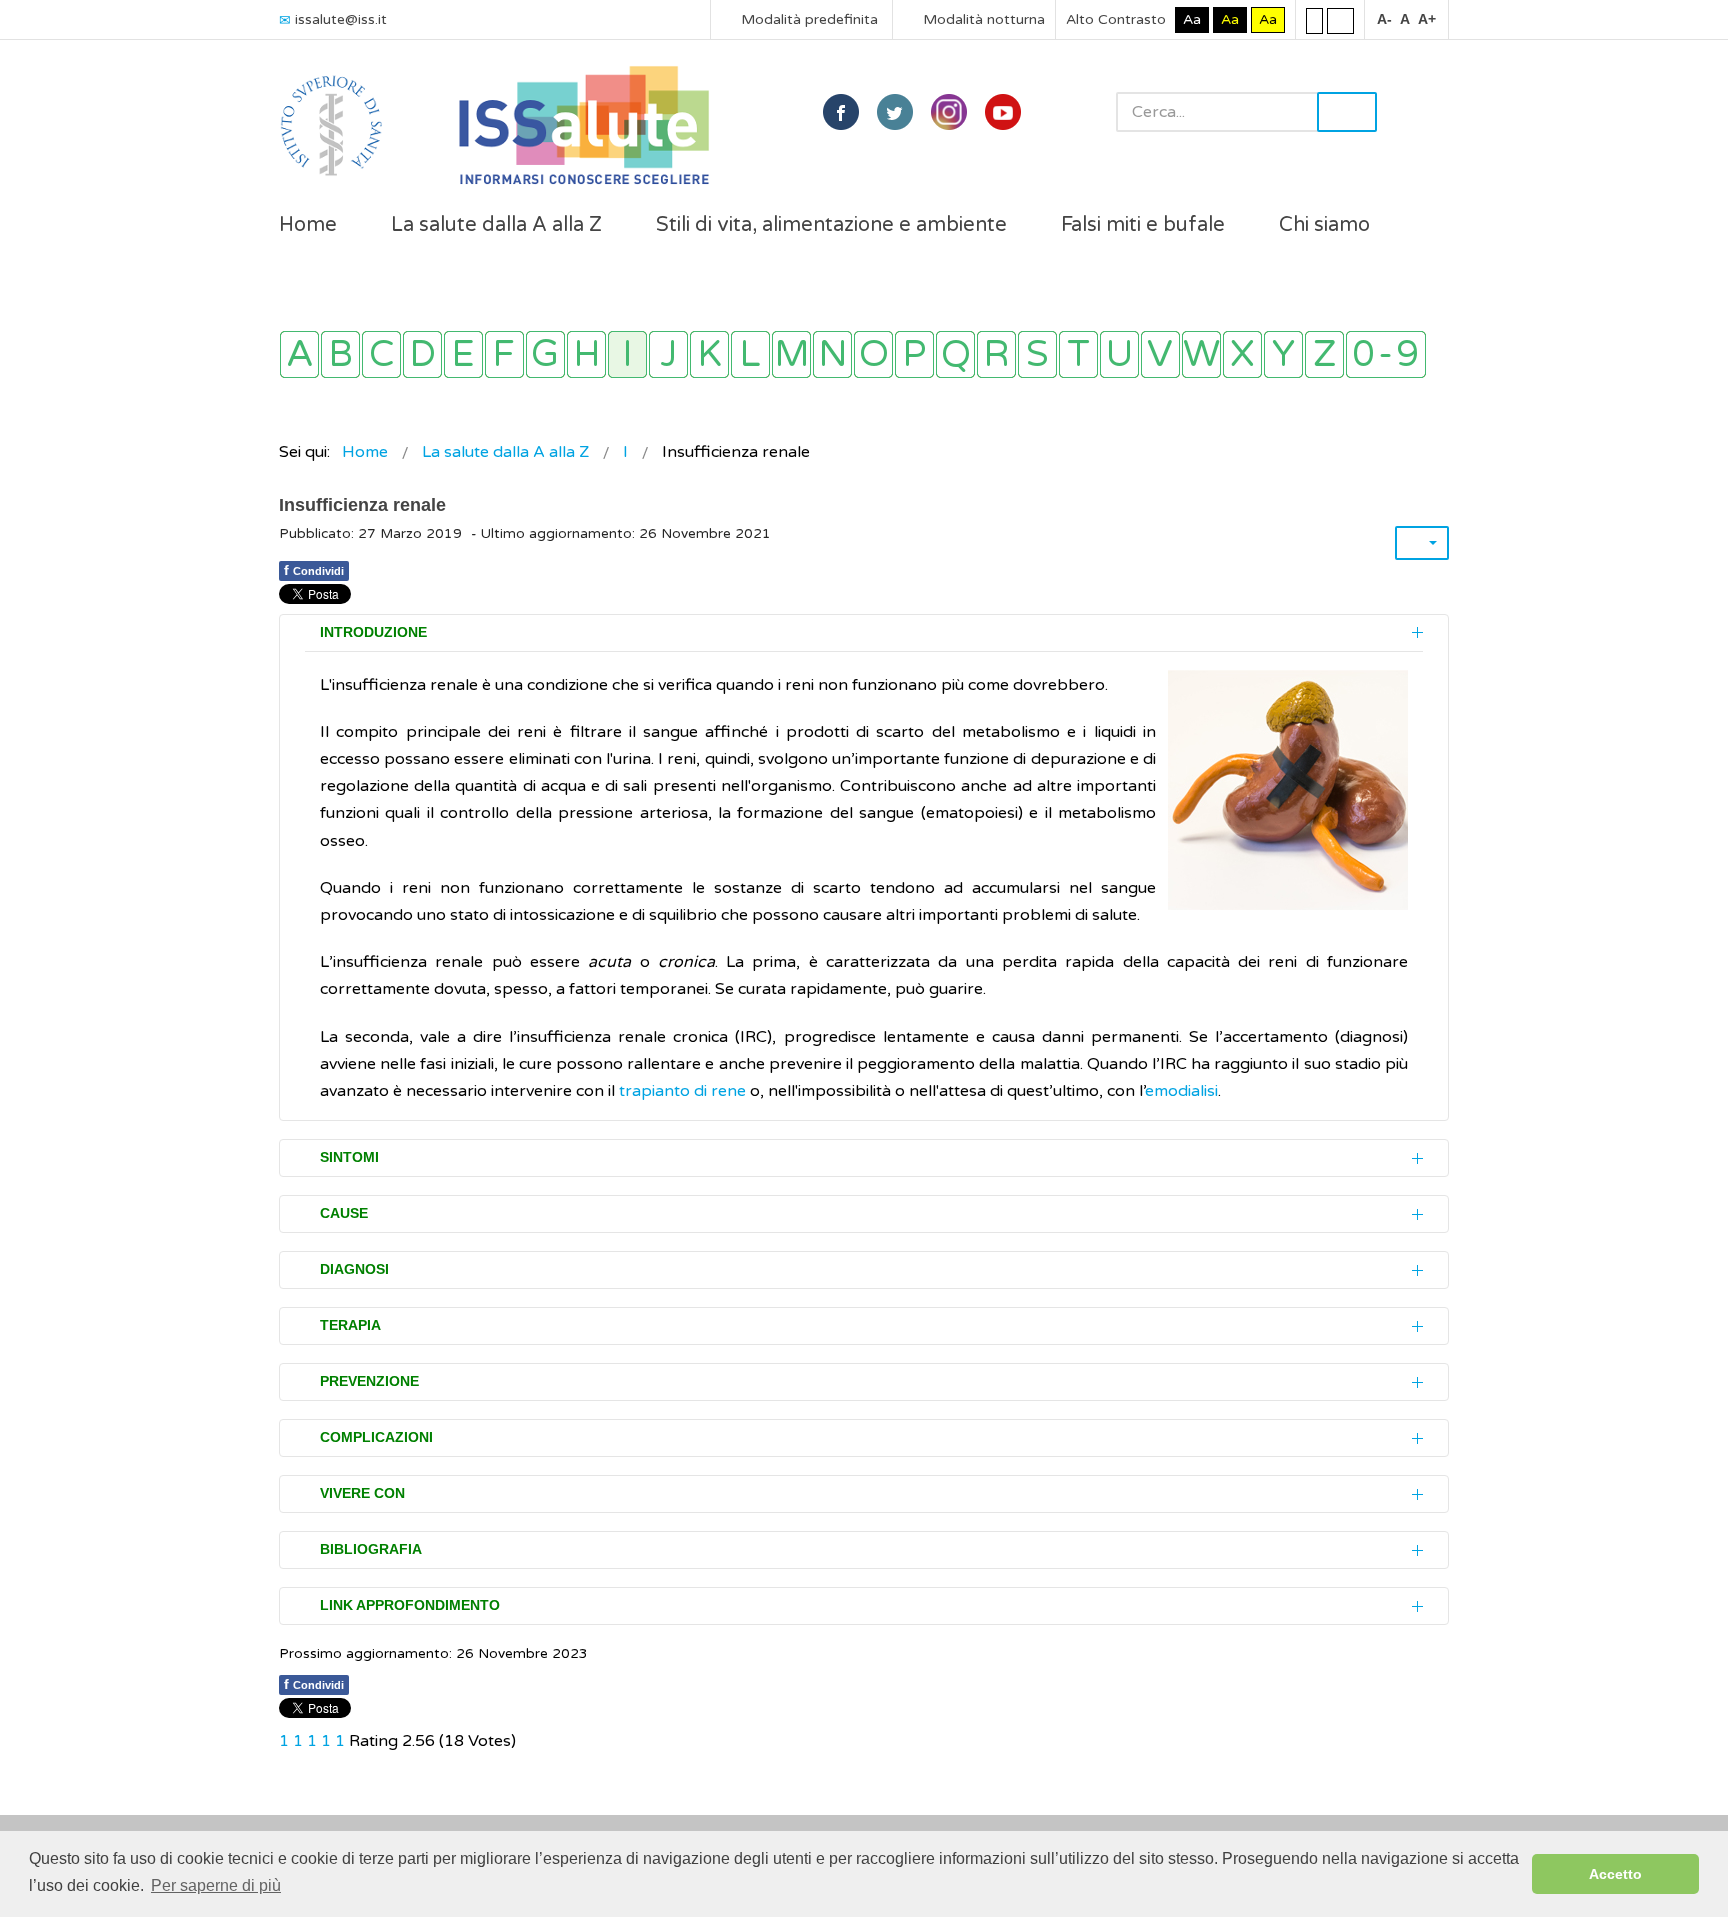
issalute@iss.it (341, 19)
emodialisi (1181, 1091)
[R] (996, 354)
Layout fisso (1314, 20)
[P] (914, 354)
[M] (791, 354)
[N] (832, 354)
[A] (299, 354)
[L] (750, 354)
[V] (1160, 354)
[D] (422, 354)
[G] (545, 354)
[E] (463, 354)
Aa (1192, 19)
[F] (504, 354)
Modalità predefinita (807, 19)
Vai (1347, 112)
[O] (873, 354)
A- (1384, 19)
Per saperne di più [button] (216, 1885)
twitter (895, 112)
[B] (340, 354)
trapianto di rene (682, 1091)
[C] (381, 354)
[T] (1078, 354)
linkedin (949, 112)
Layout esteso (1340, 20)
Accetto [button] (1615, 1874)
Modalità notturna (982, 19)
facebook (841, 112)
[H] (586, 354)
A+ (1427, 19)
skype (1003, 112)
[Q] (955, 354)
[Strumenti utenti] (1422, 543)
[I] (627, 354)
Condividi (314, 570)
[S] (1037, 354)
